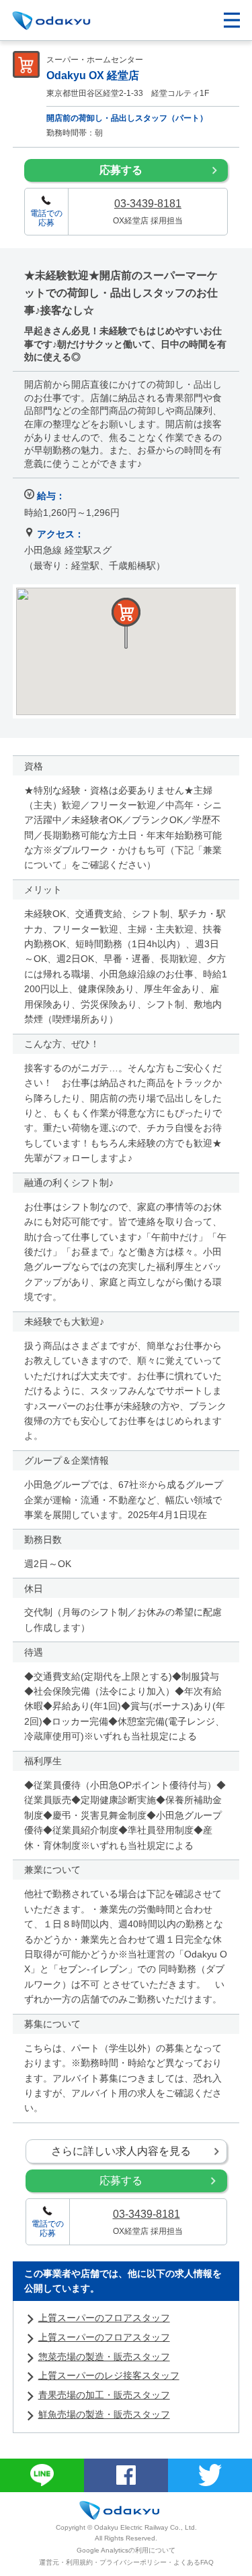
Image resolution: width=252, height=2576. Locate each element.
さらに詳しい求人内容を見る (121, 2151)
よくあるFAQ (194, 2562)
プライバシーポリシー (133, 2562)
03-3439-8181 (148, 204)
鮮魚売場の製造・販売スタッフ (104, 2414)
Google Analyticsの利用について (126, 2550)
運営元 (49, 2562)
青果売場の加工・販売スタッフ (104, 2395)
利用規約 (79, 2562)
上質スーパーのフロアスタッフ (104, 2318)
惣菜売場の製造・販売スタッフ (104, 2357)
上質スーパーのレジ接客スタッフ (109, 2375)
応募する (121, 170)
